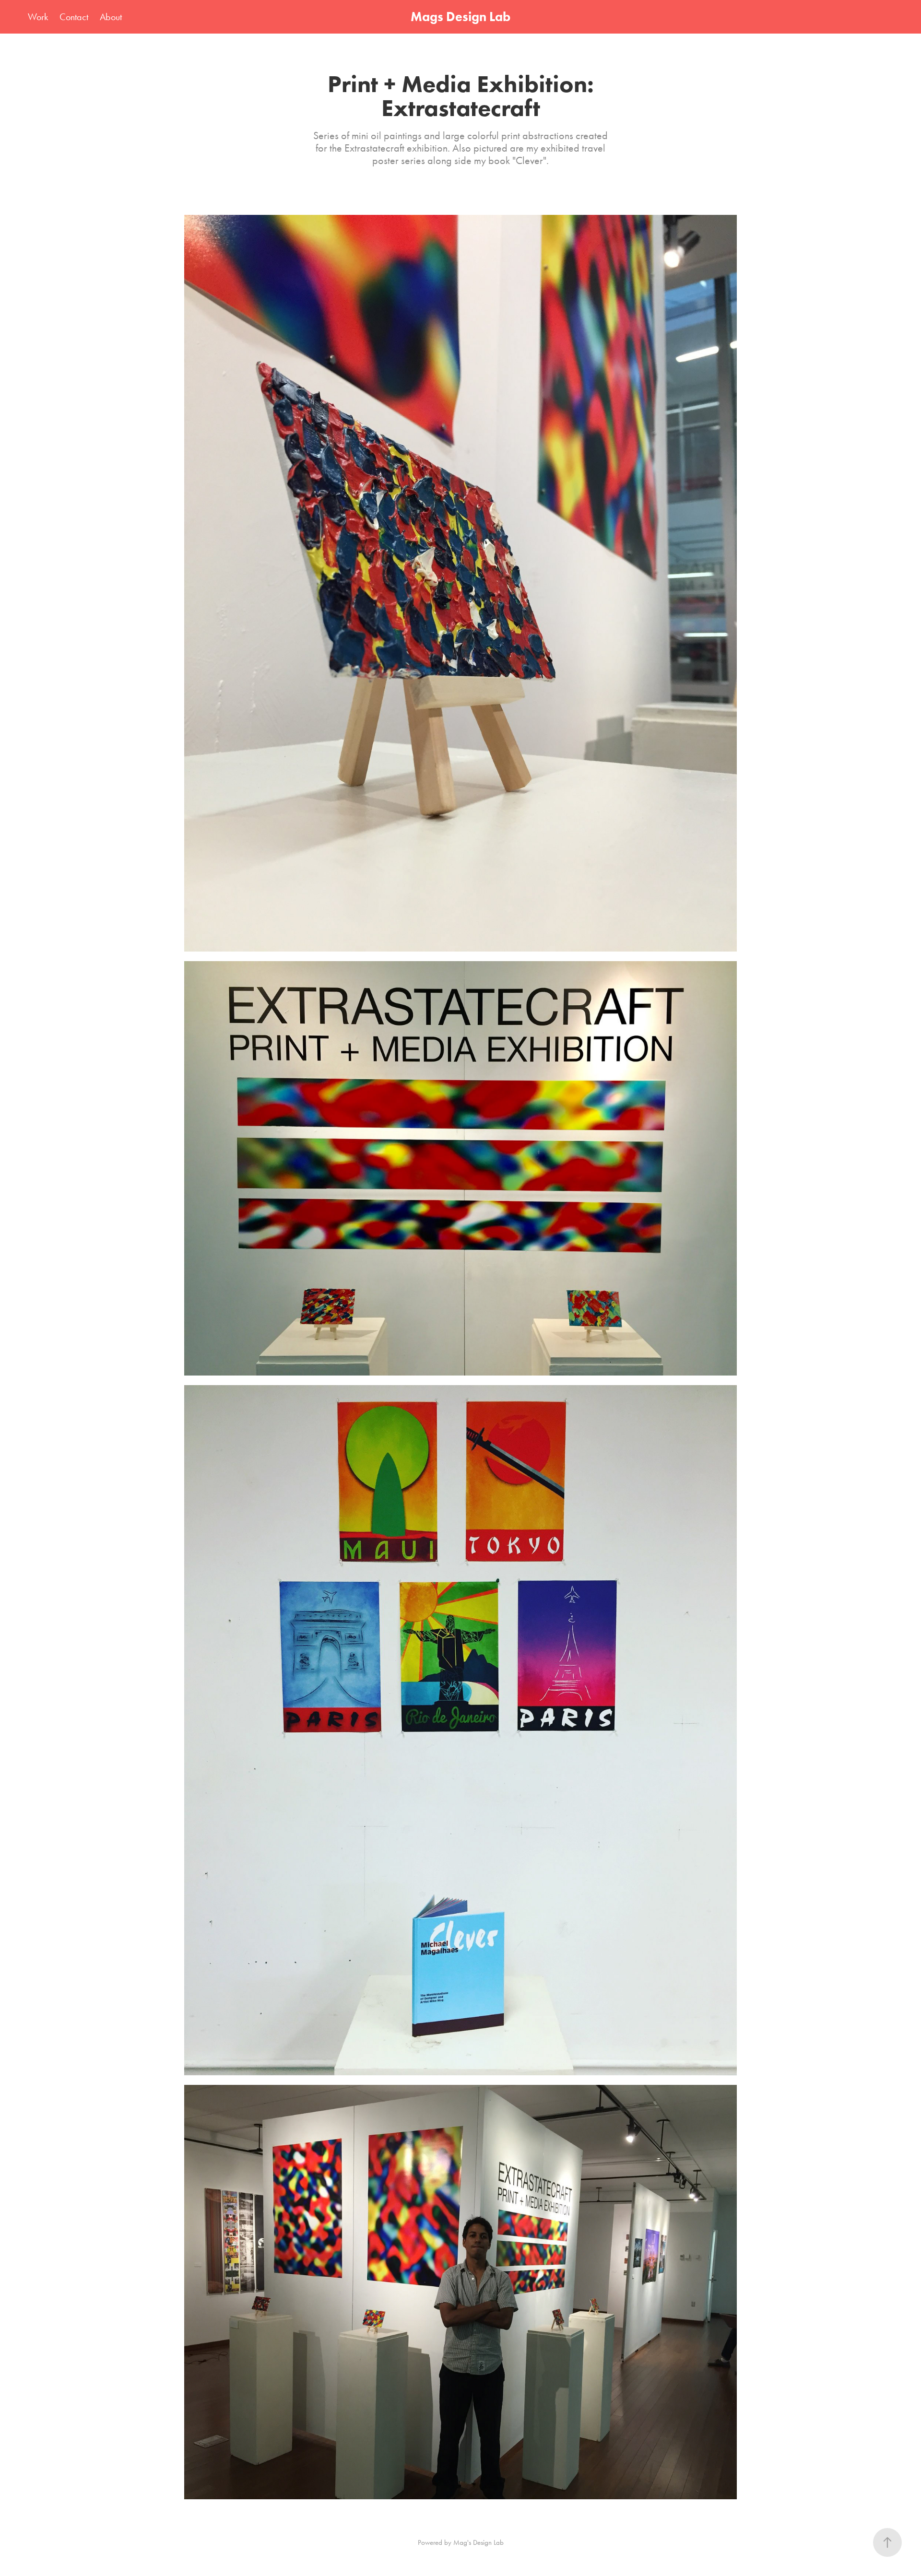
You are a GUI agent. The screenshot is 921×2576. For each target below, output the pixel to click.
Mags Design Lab (460, 17)
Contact (74, 17)
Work (38, 17)
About (111, 17)
